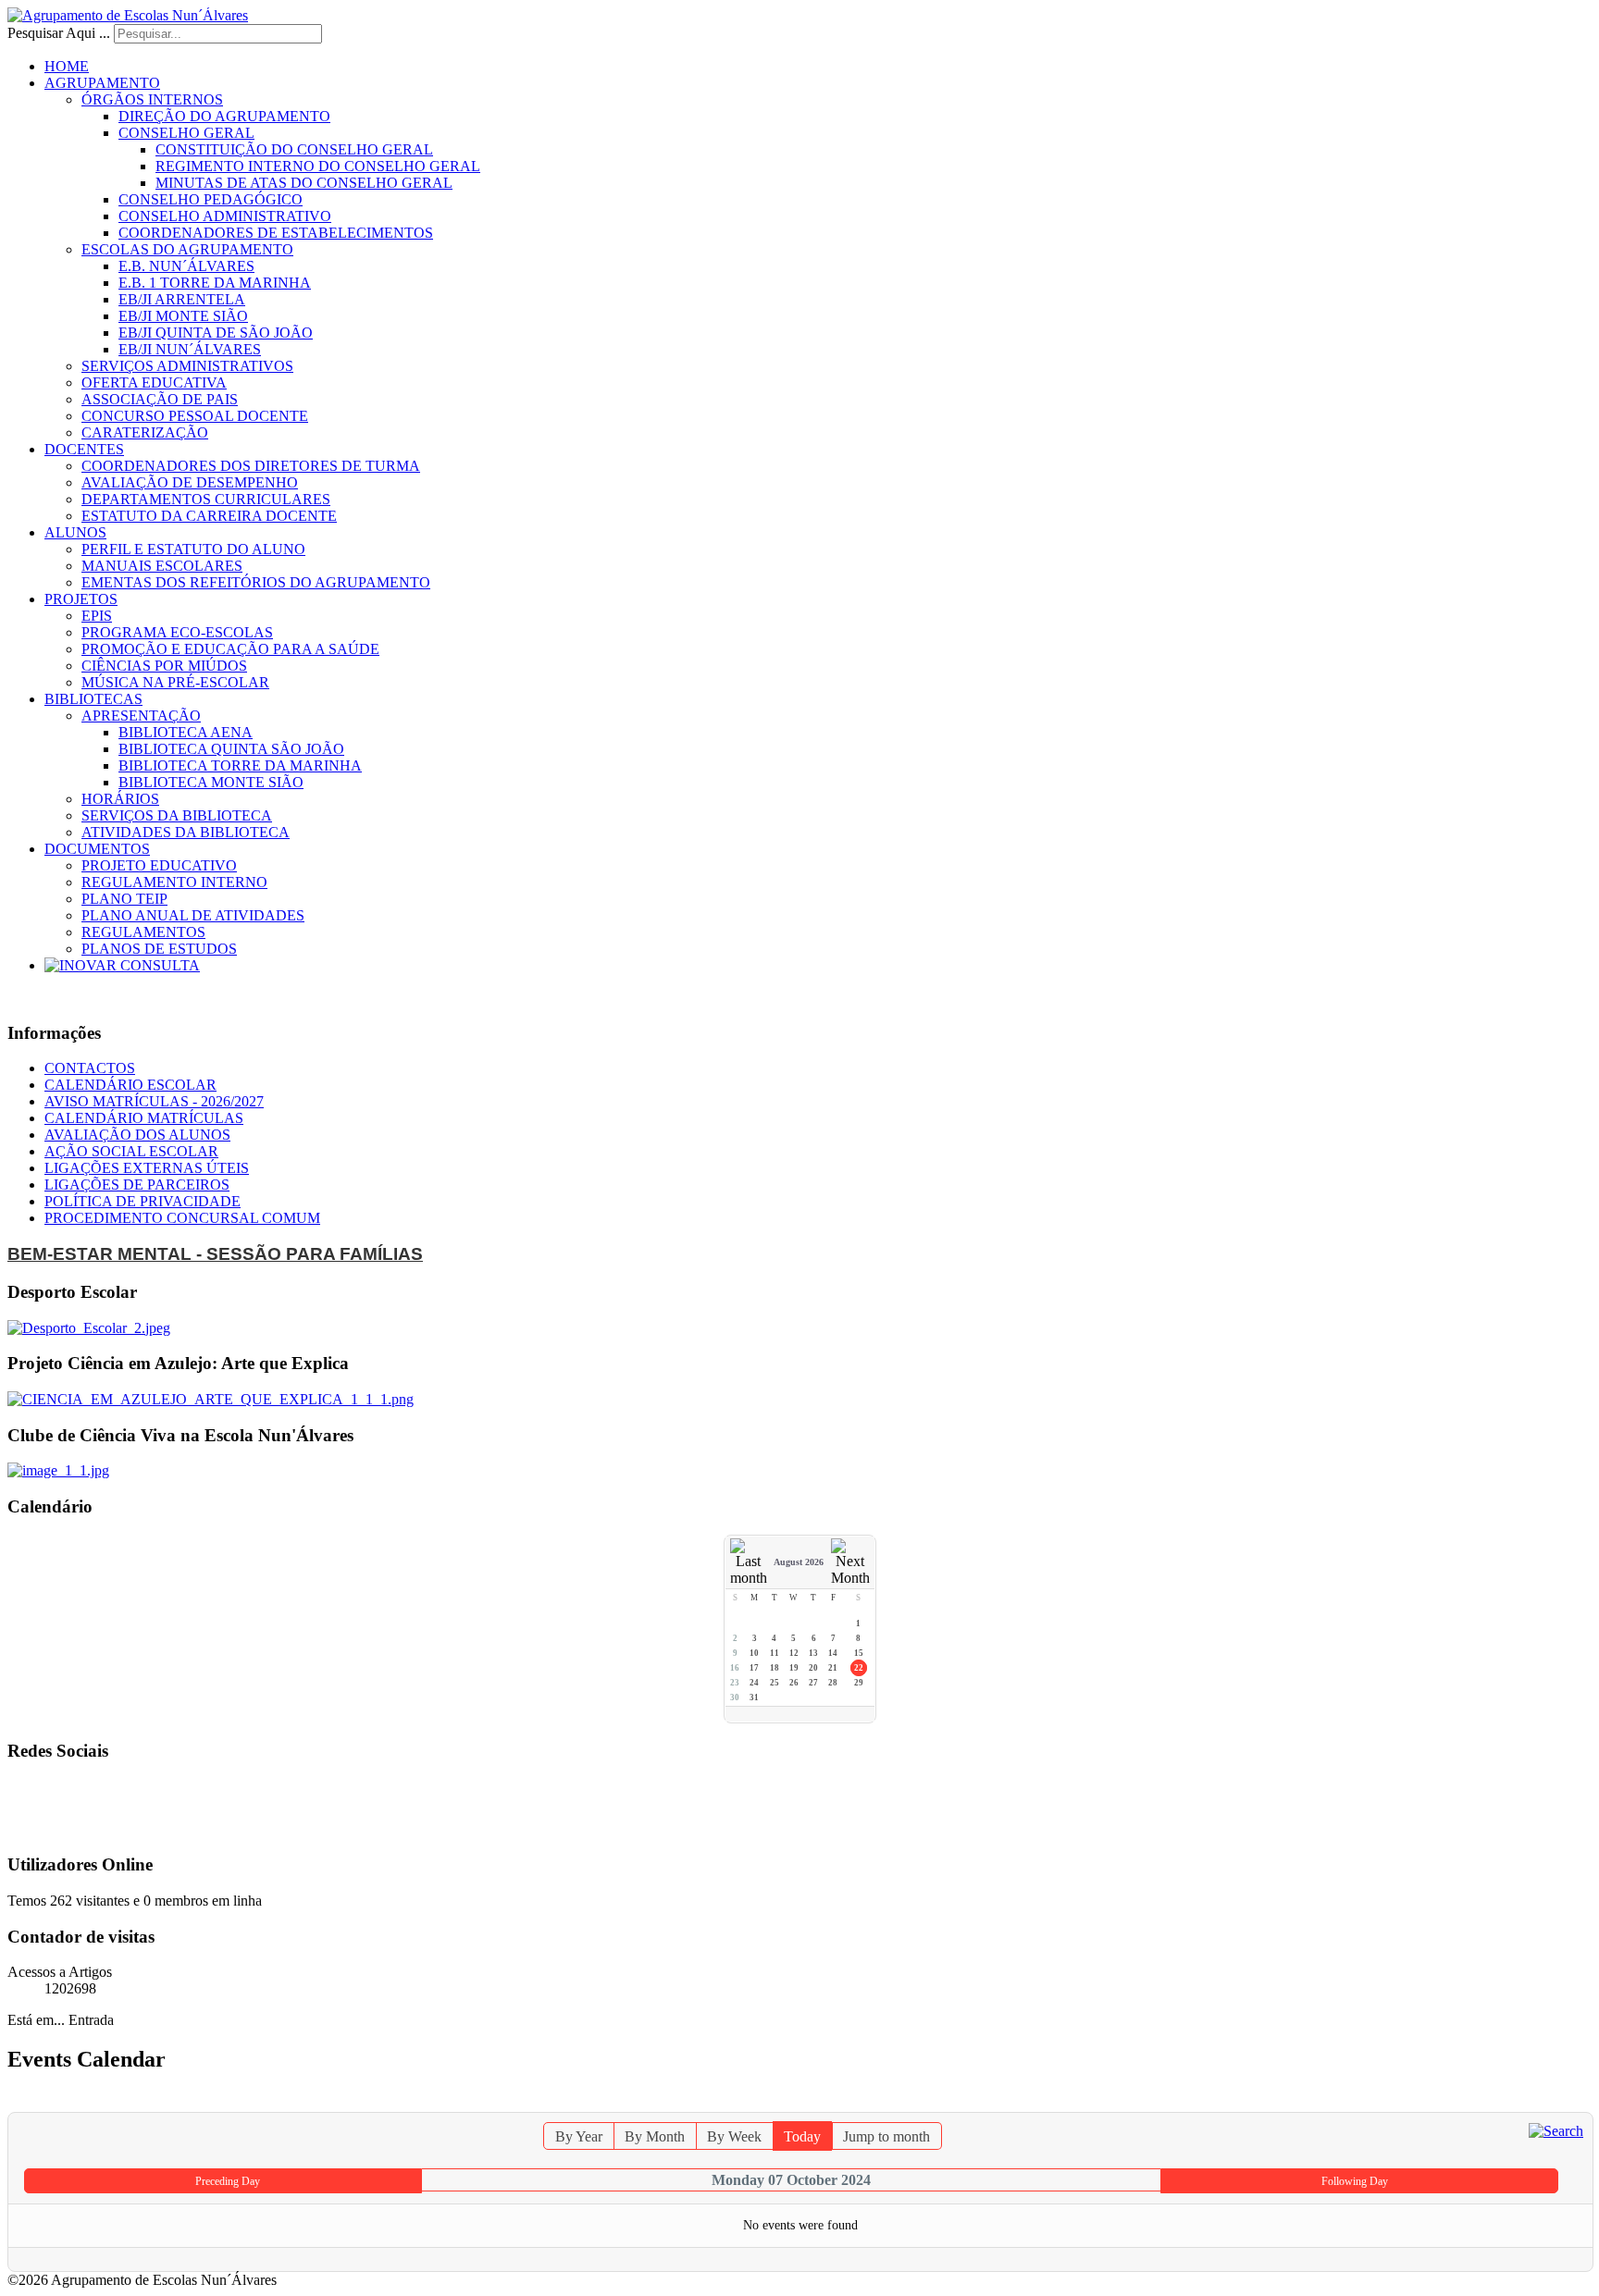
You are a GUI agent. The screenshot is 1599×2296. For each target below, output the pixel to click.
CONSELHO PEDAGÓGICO (211, 199)
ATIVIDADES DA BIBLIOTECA (186, 832)
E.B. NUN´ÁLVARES (186, 266)
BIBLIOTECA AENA (186, 732)
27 (813, 1683)
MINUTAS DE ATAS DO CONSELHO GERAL (304, 183)
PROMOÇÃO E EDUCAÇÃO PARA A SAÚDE (230, 649)
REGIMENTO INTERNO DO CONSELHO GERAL (318, 166)
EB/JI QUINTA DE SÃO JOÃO (216, 333)
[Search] (1556, 2130)
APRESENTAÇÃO (141, 716)
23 (735, 1683)
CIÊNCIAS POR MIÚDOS (164, 666)
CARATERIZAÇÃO (145, 432)
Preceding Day (228, 2181)
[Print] (1561, 2103)
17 (754, 1668)
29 (859, 1683)
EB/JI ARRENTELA (182, 299)
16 (735, 1668)
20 (813, 1668)
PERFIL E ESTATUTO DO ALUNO (193, 549)
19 (794, 1668)
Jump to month (886, 2136)
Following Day (1355, 2181)
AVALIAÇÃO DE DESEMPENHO (190, 482)
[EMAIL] (1579, 2103)
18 (775, 1668)
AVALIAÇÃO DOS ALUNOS (137, 1135)
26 (794, 1683)
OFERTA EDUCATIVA (154, 383)
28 (833, 1683)
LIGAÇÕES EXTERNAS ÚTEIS (147, 1168)
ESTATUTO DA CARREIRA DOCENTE (209, 516)
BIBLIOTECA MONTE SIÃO (211, 782)
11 (775, 1653)
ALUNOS (75, 532)
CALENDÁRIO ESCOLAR (130, 1085)
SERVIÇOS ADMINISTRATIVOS (187, 366)
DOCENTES (84, 449)
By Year (579, 2136)
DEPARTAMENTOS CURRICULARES (206, 499)
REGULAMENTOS (143, 932)
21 (833, 1668)
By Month (655, 2136)
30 (735, 1697)
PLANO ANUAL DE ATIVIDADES (193, 915)
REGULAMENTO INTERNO (174, 882)
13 (813, 1653)
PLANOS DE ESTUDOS (159, 949)
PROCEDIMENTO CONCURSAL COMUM (182, 1218)
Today (802, 2136)
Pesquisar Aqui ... (59, 33)
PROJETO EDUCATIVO (159, 865)
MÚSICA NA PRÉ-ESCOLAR (175, 682)
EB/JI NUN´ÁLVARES (190, 349)
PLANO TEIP (124, 899)
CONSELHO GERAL (186, 133)
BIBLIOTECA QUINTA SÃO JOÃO (231, 749)
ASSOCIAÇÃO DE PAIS (160, 399)
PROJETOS (81, 599)
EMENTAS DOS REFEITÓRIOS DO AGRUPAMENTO (256, 582)
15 (859, 1653)
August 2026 (799, 1562)
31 (754, 1697)
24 (754, 1683)
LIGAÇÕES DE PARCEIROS (137, 1185)
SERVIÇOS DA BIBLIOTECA (177, 815)
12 (794, 1653)
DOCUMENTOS (97, 849)
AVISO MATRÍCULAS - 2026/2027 (154, 1101)
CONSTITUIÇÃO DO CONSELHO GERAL (294, 149)
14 (833, 1653)
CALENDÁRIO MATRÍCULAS (144, 1118)
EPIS (97, 616)
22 (859, 1668)
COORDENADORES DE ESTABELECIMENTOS (276, 233)
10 (754, 1653)
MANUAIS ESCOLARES (162, 566)
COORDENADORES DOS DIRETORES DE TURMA (251, 466)
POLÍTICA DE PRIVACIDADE (143, 1201)
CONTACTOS (90, 1068)
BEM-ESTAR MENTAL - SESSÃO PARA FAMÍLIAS (215, 1254)
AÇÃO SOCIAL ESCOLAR (131, 1151)
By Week (734, 2136)
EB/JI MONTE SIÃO (183, 316)
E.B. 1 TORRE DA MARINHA (215, 283)
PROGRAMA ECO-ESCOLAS (177, 632)
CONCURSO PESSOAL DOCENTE (195, 416)
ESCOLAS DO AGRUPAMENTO (187, 249)
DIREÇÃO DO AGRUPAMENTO (224, 116)
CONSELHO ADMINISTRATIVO (225, 216)
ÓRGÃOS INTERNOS (152, 99)
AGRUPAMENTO (102, 83)
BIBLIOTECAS (93, 699)
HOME (67, 66)
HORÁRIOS (120, 799)
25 (775, 1683)
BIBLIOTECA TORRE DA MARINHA (240, 765)
